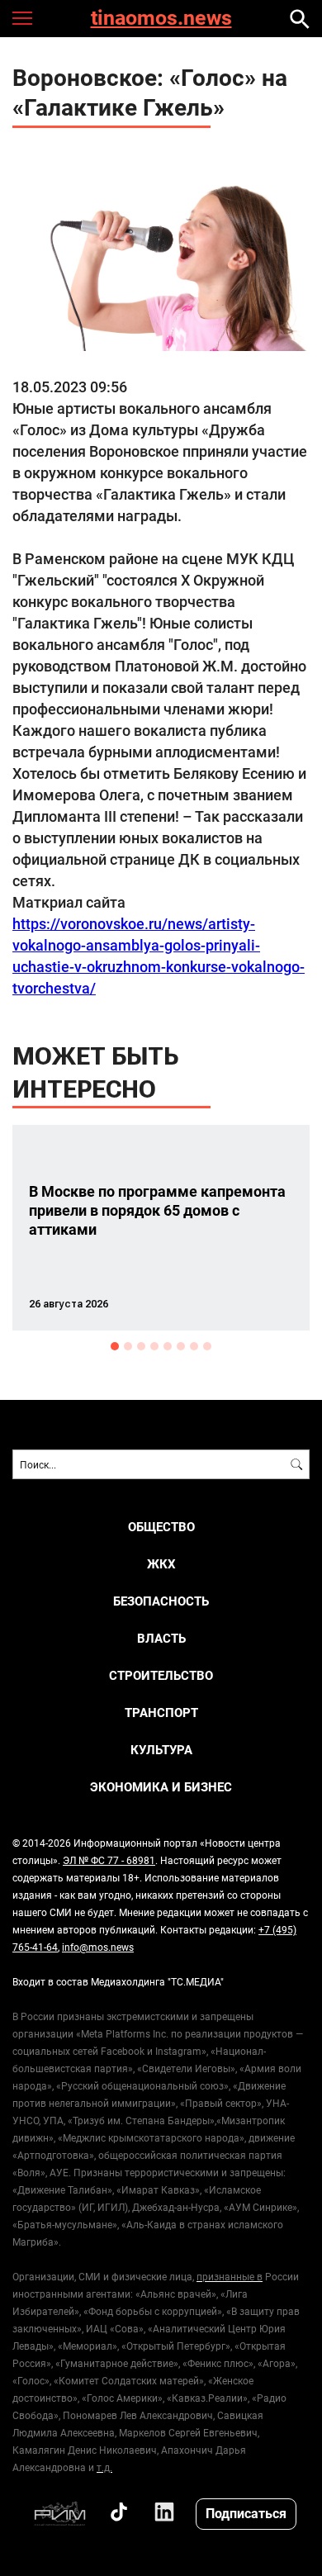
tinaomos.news (161, 19)
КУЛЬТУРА (161, 1750)
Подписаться (246, 2513)
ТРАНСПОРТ (161, 1713)
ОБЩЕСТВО (161, 1527)
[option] (161, 1228)
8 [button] (207, 1346)
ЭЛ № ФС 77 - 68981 (109, 1860)
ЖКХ (161, 1564)
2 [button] (128, 1346)
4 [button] (154, 1346)
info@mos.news (98, 1947)
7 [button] (194, 1346)
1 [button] (115, 1346)
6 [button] (181, 1346)
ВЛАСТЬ (161, 1638)
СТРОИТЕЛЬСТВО (161, 1675)
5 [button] (168, 1346)
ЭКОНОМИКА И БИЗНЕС (161, 1787)
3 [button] (141, 1346)
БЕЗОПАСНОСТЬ (161, 1601)
